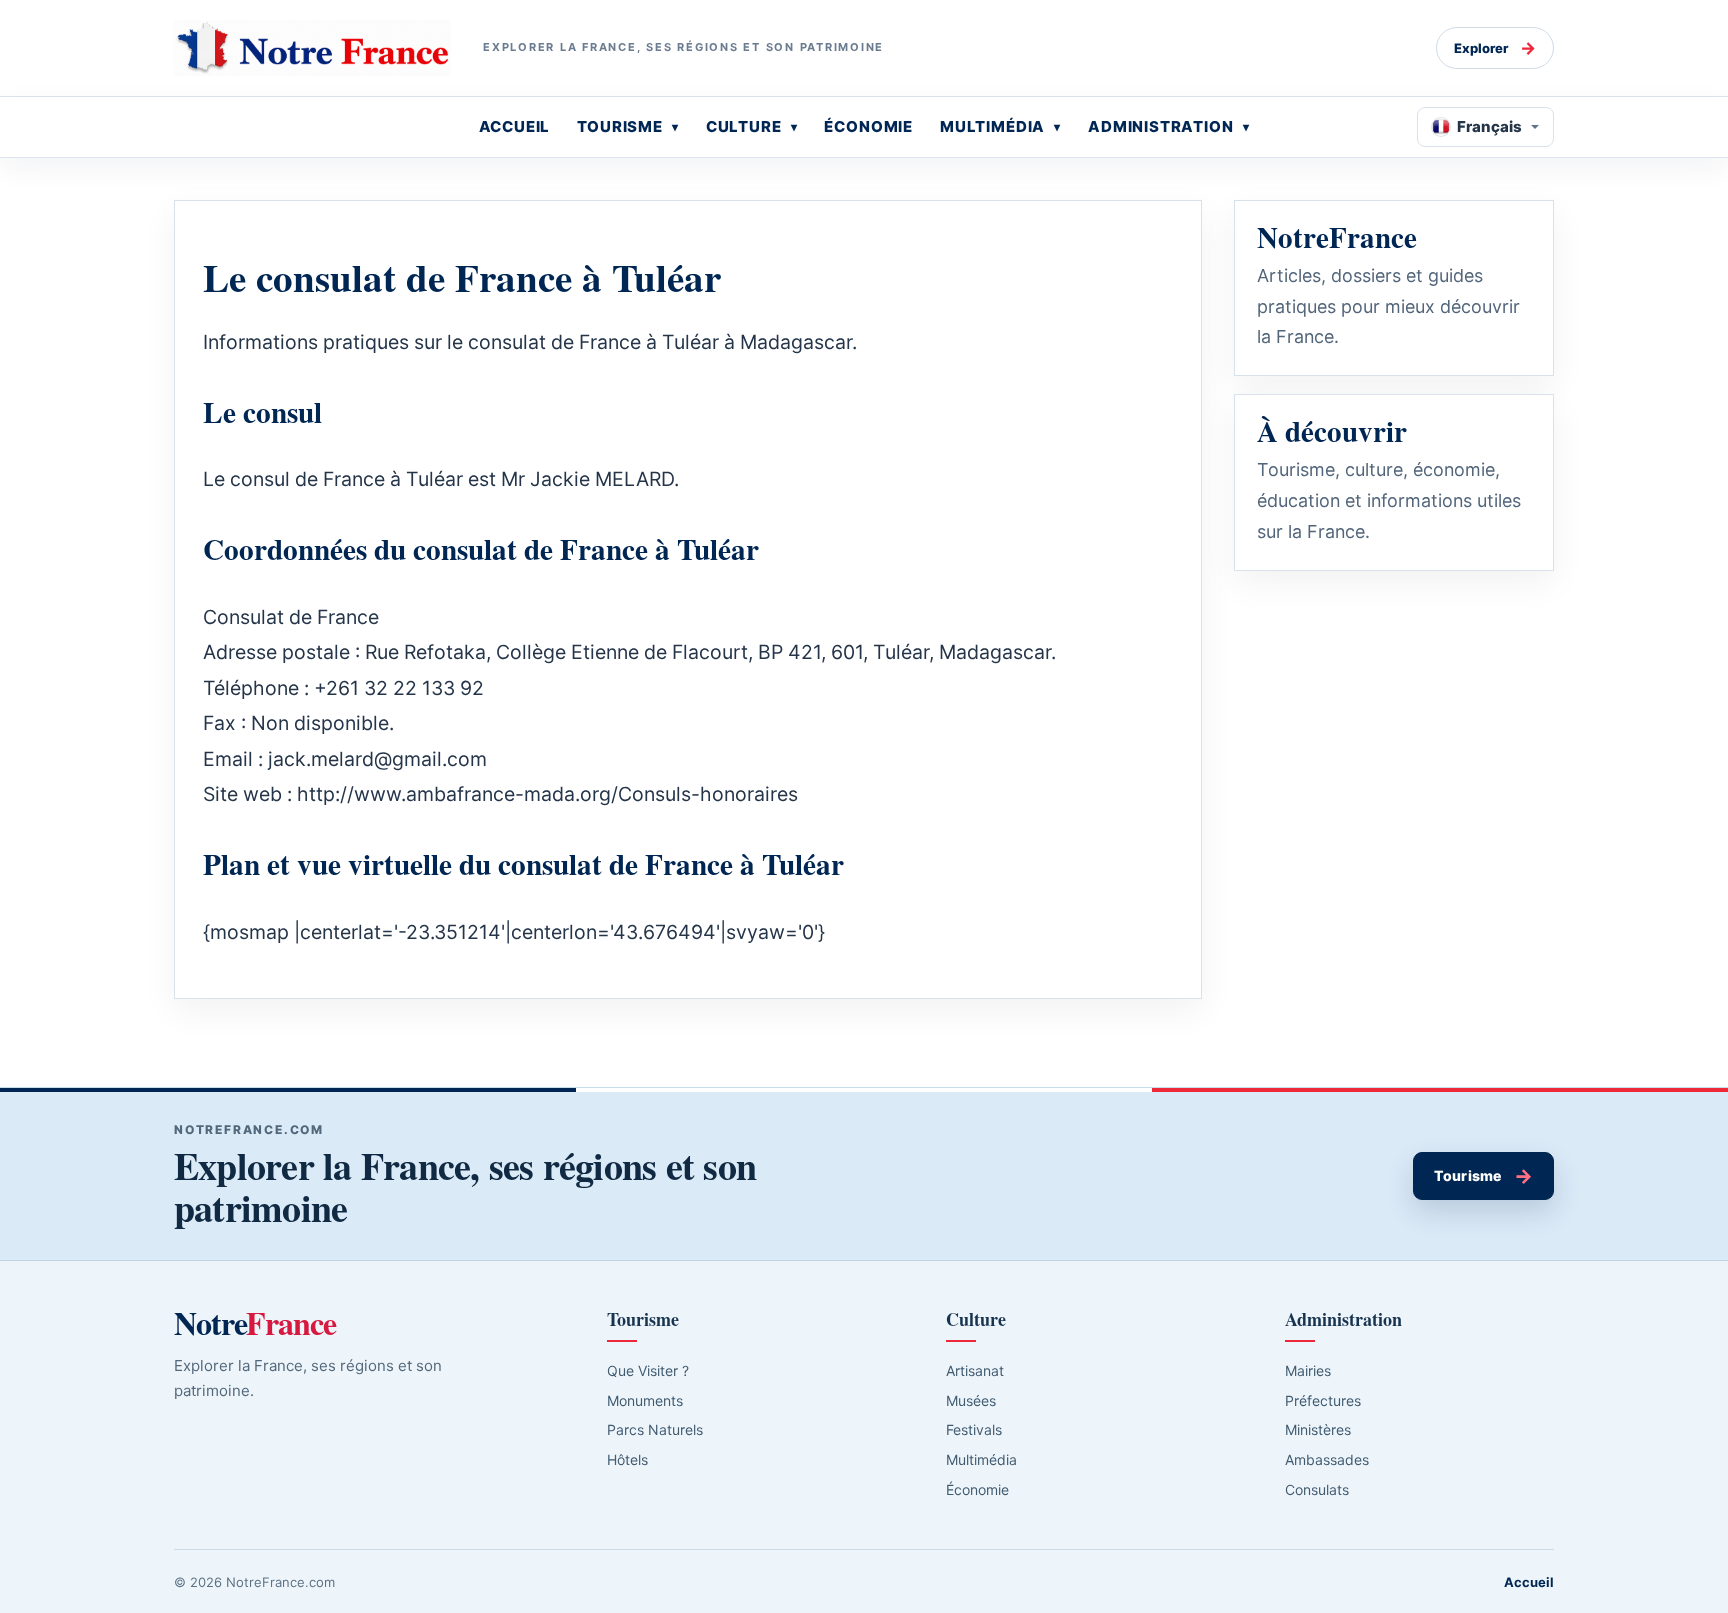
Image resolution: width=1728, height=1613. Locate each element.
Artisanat (975, 1370)
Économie (977, 1489)
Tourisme (1483, 1176)
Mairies (1308, 1370)
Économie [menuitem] (868, 126)
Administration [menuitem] (1161, 126)
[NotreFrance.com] (312, 48)
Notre (255, 1323)
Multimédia (981, 1459)
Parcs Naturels (655, 1429)
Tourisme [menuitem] (620, 126)
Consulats (1317, 1489)
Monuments (645, 1400)
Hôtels (627, 1459)
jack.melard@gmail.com (377, 759)
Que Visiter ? (648, 1370)
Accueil (1529, 1582)
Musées (971, 1400)
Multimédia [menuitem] (992, 126)
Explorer (1495, 48)
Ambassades (1327, 1459)
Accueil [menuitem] (515, 126)
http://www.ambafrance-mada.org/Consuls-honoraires (547, 794)
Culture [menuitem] (744, 126)
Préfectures (1323, 1400)
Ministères (1318, 1429)
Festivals (974, 1429)
